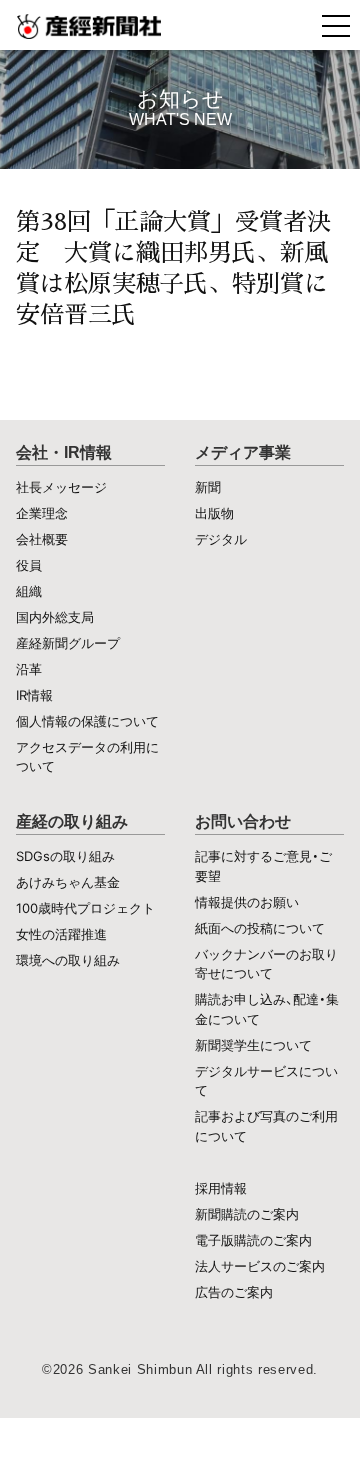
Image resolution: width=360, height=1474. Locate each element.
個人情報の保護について (87, 721)
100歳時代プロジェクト (85, 908)
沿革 (29, 669)
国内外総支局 (55, 617)
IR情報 (34, 695)
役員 (29, 565)
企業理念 (42, 513)
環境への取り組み (68, 960)
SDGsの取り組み (65, 856)
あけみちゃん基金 (68, 882)
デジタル (221, 539)
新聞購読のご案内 (247, 1214)
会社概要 (42, 539)
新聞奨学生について (253, 1045)
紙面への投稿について (260, 928)
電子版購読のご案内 (253, 1240)
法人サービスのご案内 (260, 1266)
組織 (29, 591)
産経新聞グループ (68, 643)
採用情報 (221, 1188)
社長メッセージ (61, 487)
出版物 (214, 513)
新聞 (208, 487)
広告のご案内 (234, 1292)
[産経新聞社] (180, 25)
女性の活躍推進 (61, 934)
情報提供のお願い (247, 902)
